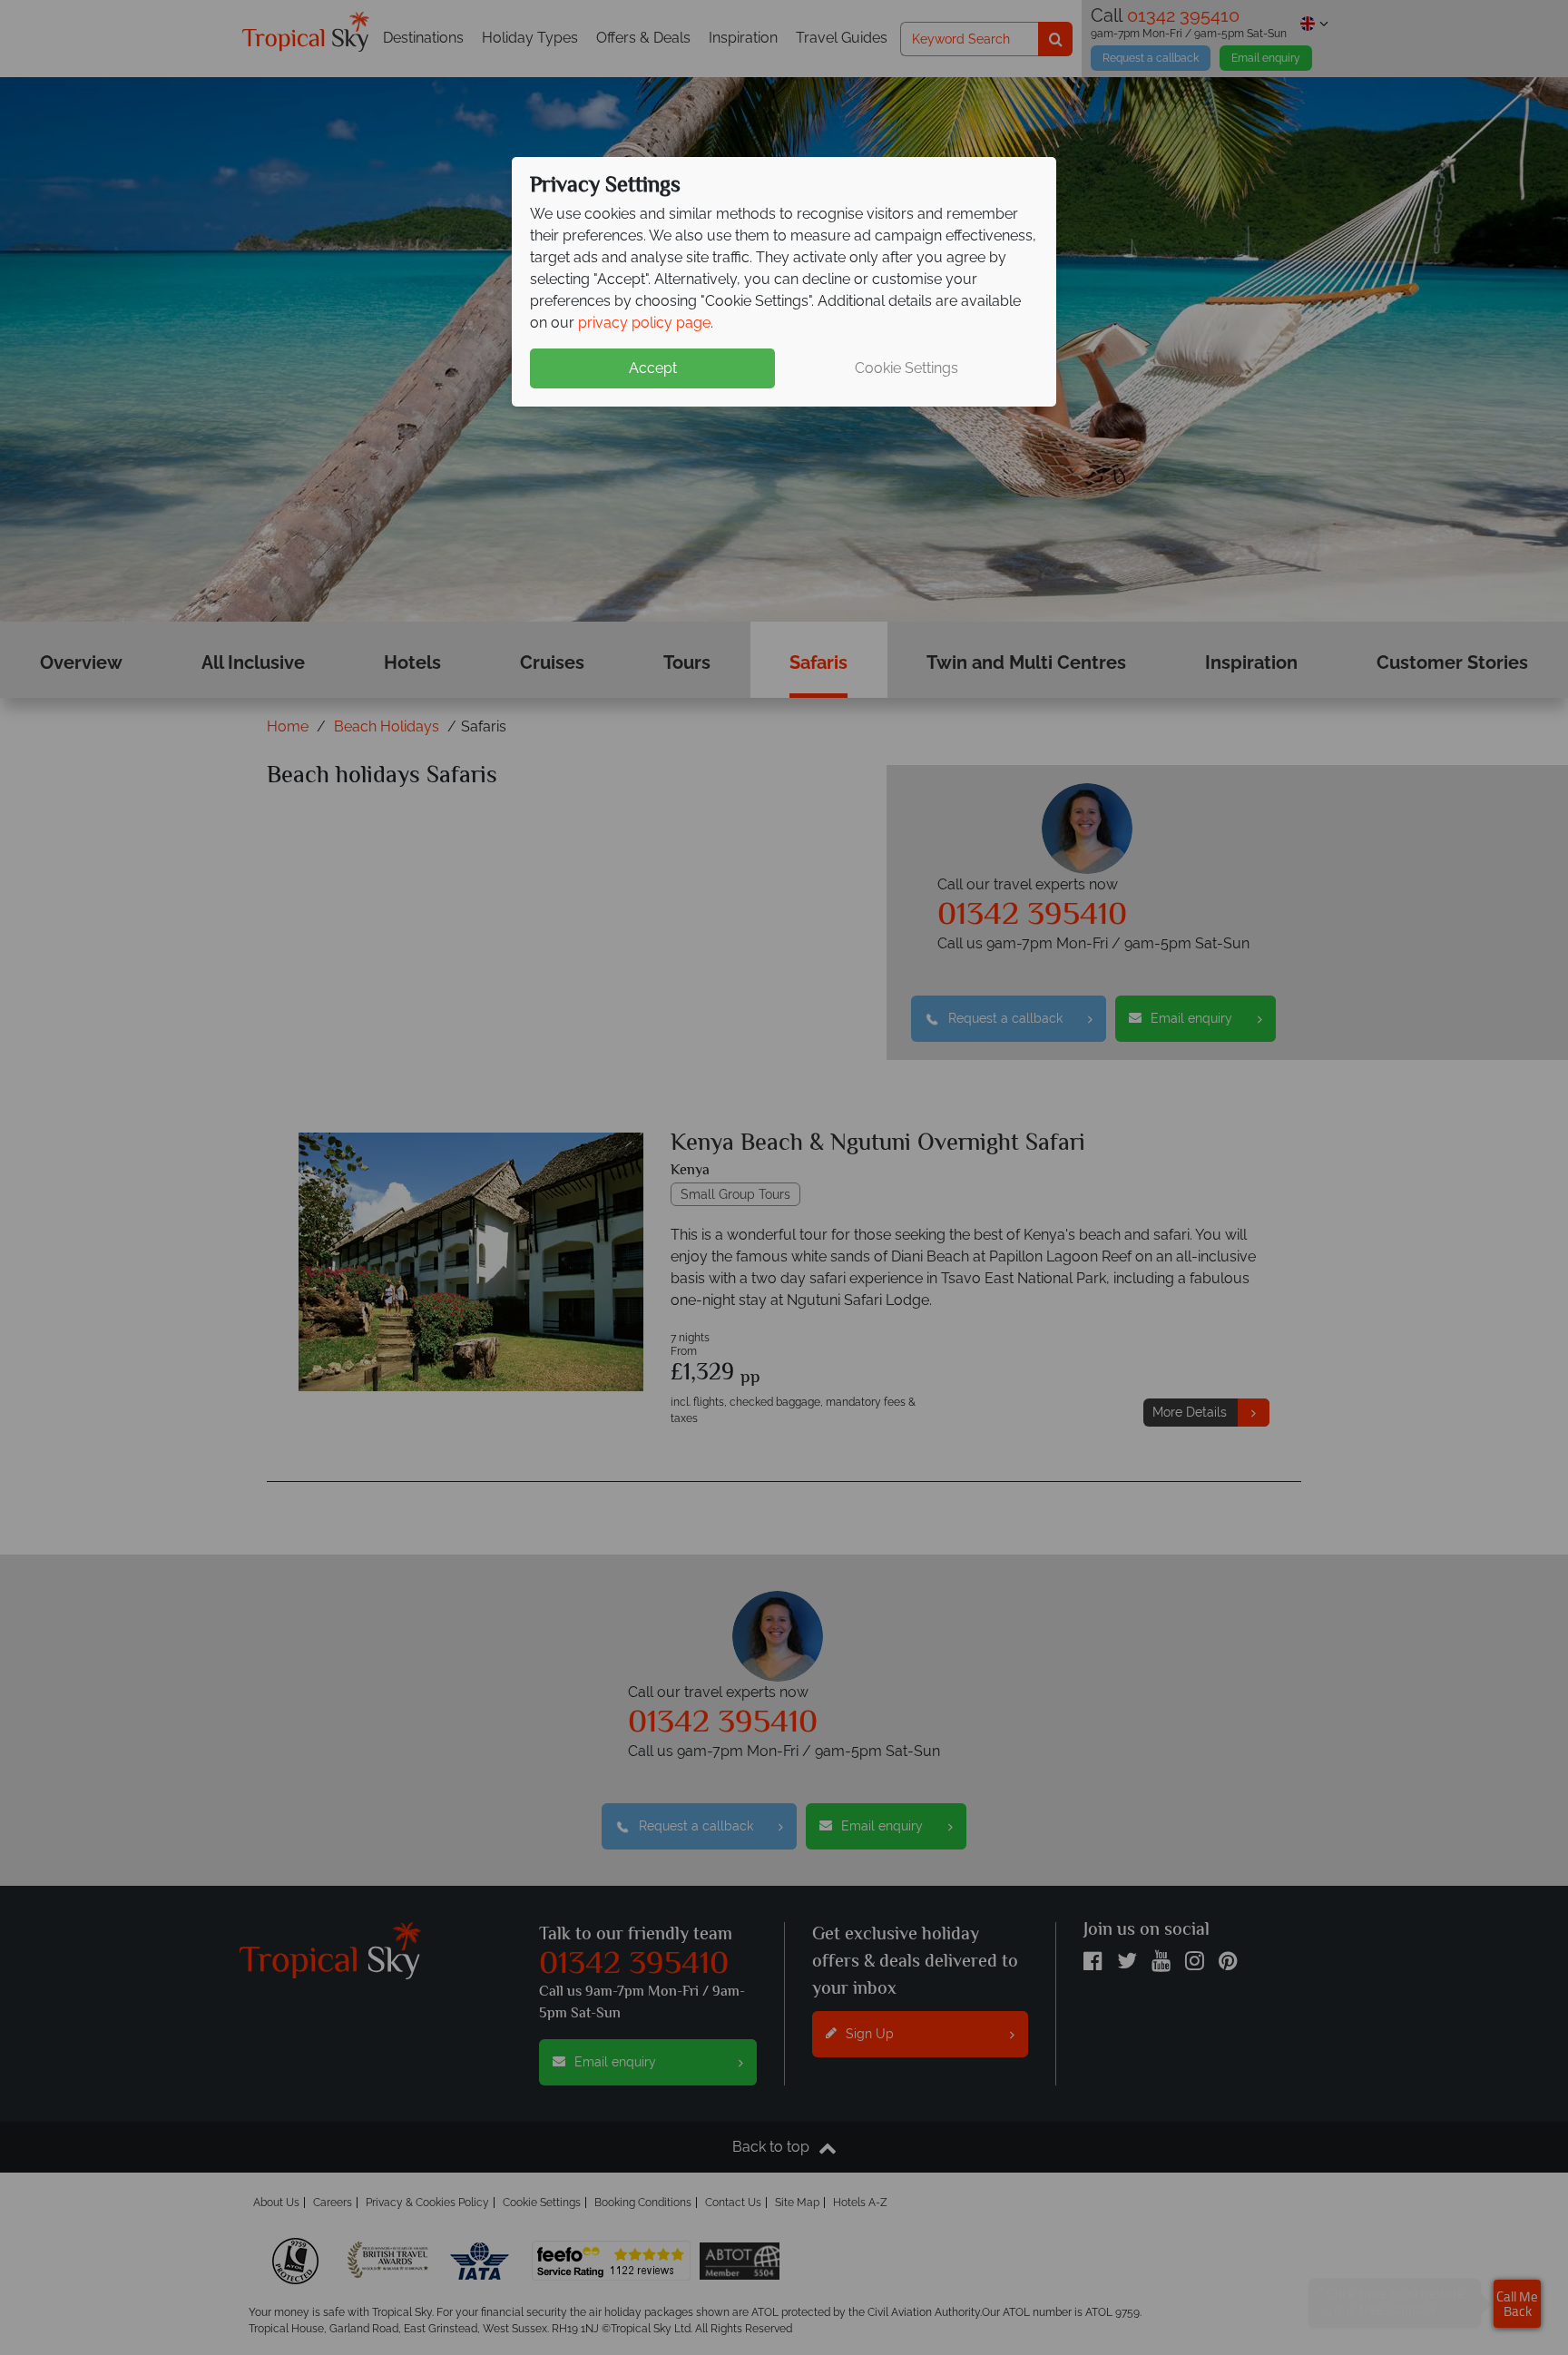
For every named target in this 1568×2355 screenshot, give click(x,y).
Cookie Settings (906, 368)
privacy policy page (644, 323)
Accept (653, 368)
